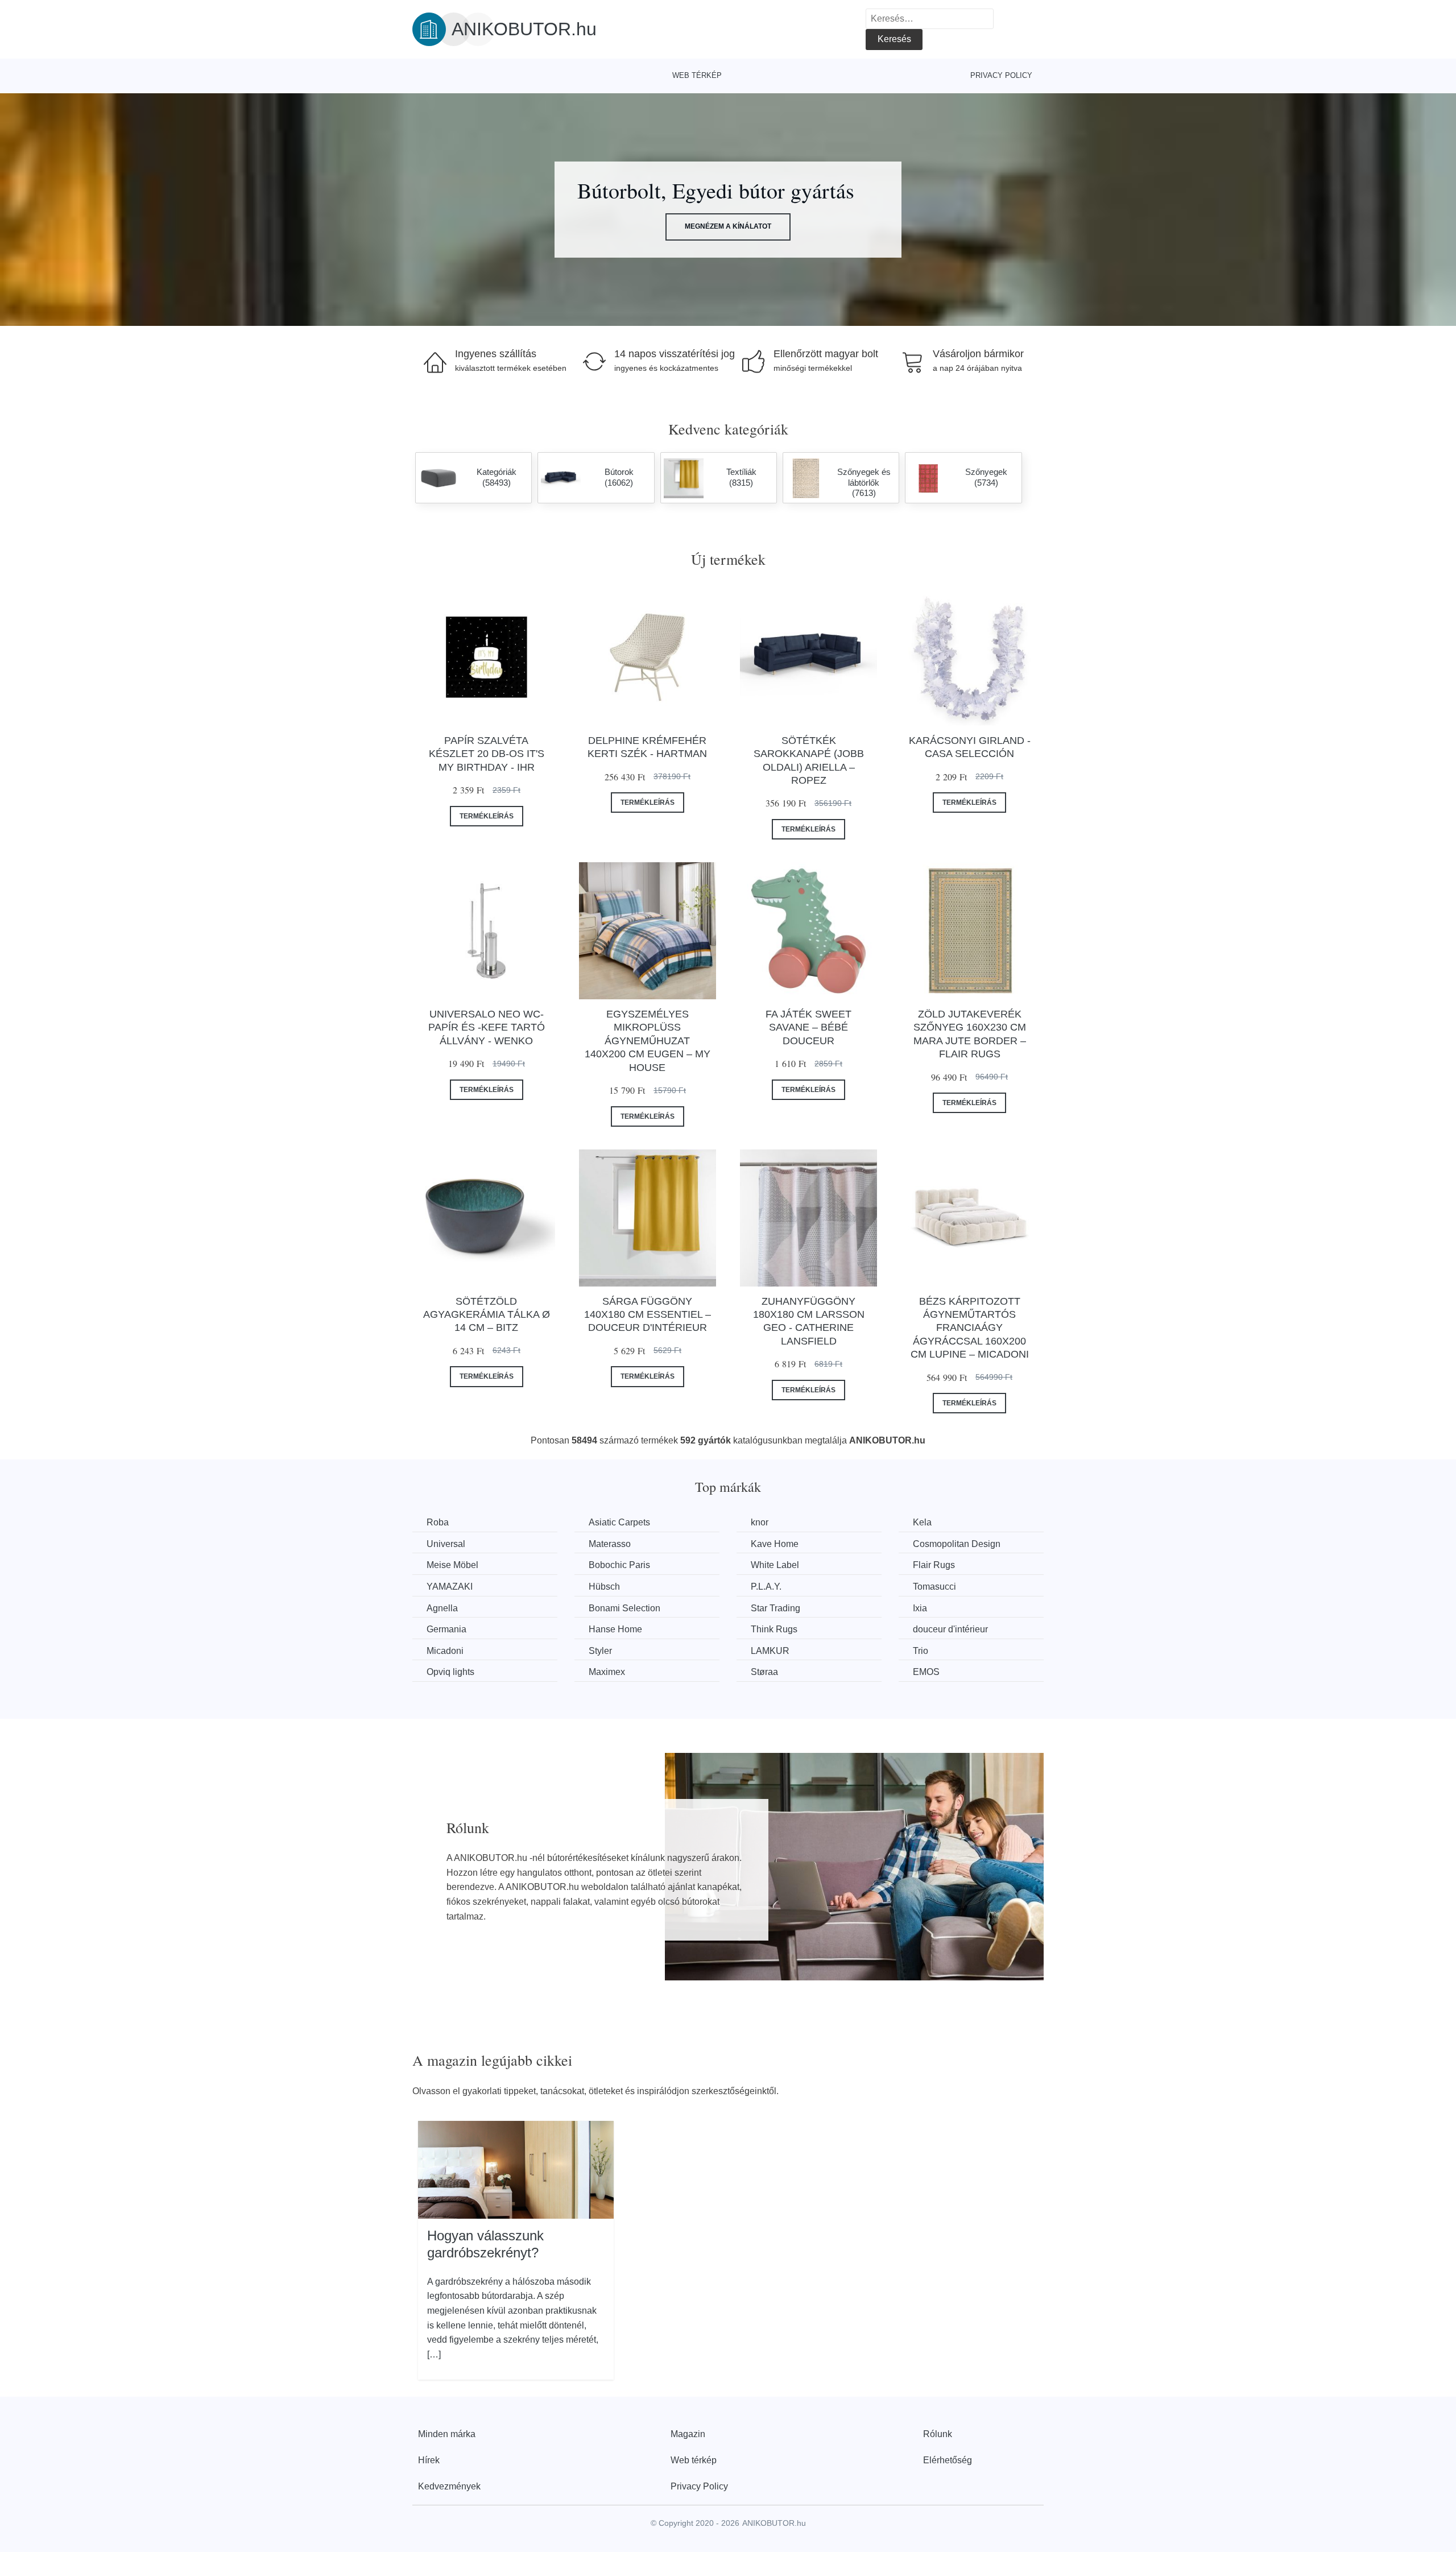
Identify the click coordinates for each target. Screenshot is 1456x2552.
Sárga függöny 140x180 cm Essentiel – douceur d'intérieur (648, 1315)
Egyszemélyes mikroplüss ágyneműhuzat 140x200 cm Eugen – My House (648, 1041)
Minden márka (447, 2434)
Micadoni (445, 1651)
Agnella (442, 1608)
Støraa (764, 1672)
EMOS (926, 1672)
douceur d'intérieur (950, 1629)
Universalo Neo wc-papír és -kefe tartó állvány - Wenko (487, 1027)
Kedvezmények (449, 2486)
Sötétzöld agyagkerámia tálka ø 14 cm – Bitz (487, 1315)
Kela (922, 1522)
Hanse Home (615, 1629)
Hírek (429, 2460)
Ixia (920, 1608)
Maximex (607, 1672)
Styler (600, 1651)
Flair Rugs (934, 1565)
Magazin (688, 2434)
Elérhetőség (948, 2460)
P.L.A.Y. (766, 1587)
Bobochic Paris (619, 1565)
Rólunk (938, 2434)
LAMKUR (770, 1651)
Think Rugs (774, 1629)
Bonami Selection (624, 1608)
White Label (775, 1565)
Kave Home (775, 1544)
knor (760, 1522)
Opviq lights (450, 1672)
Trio (921, 1651)
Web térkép (697, 75)
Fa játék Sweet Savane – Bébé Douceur (808, 1027)
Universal (446, 1544)
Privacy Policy (1001, 75)
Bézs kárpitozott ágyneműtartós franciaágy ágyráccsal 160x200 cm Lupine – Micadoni (970, 1328)
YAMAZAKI (450, 1587)
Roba (438, 1522)
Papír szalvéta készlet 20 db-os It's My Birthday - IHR (487, 754)
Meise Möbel (452, 1565)
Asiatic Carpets (619, 1522)
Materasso (610, 1544)
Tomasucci (934, 1587)
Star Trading (775, 1608)
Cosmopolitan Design (957, 1544)
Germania (446, 1629)
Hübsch (604, 1587)
